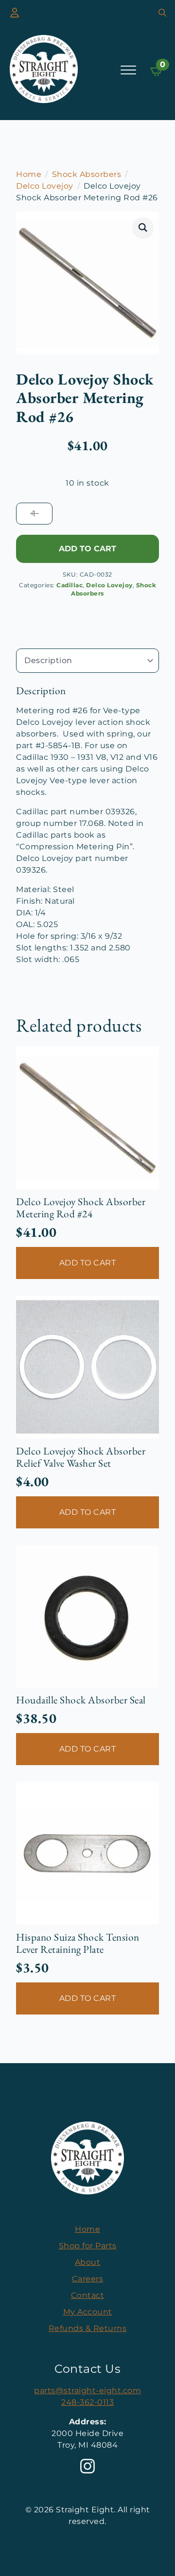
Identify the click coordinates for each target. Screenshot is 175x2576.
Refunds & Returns (88, 2328)
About (88, 2262)
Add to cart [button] (88, 1263)
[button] (143, 228)
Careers (88, 2279)
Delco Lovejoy (45, 186)
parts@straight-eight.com (87, 2391)
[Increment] (32, 514)
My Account (88, 2312)
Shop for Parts (88, 2246)
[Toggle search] (162, 13)
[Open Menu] (128, 70)
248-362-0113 (87, 2402)
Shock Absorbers (87, 174)
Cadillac (70, 585)
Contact (88, 2295)
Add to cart (87, 549)
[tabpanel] (87, 825)
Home (29, 174)
